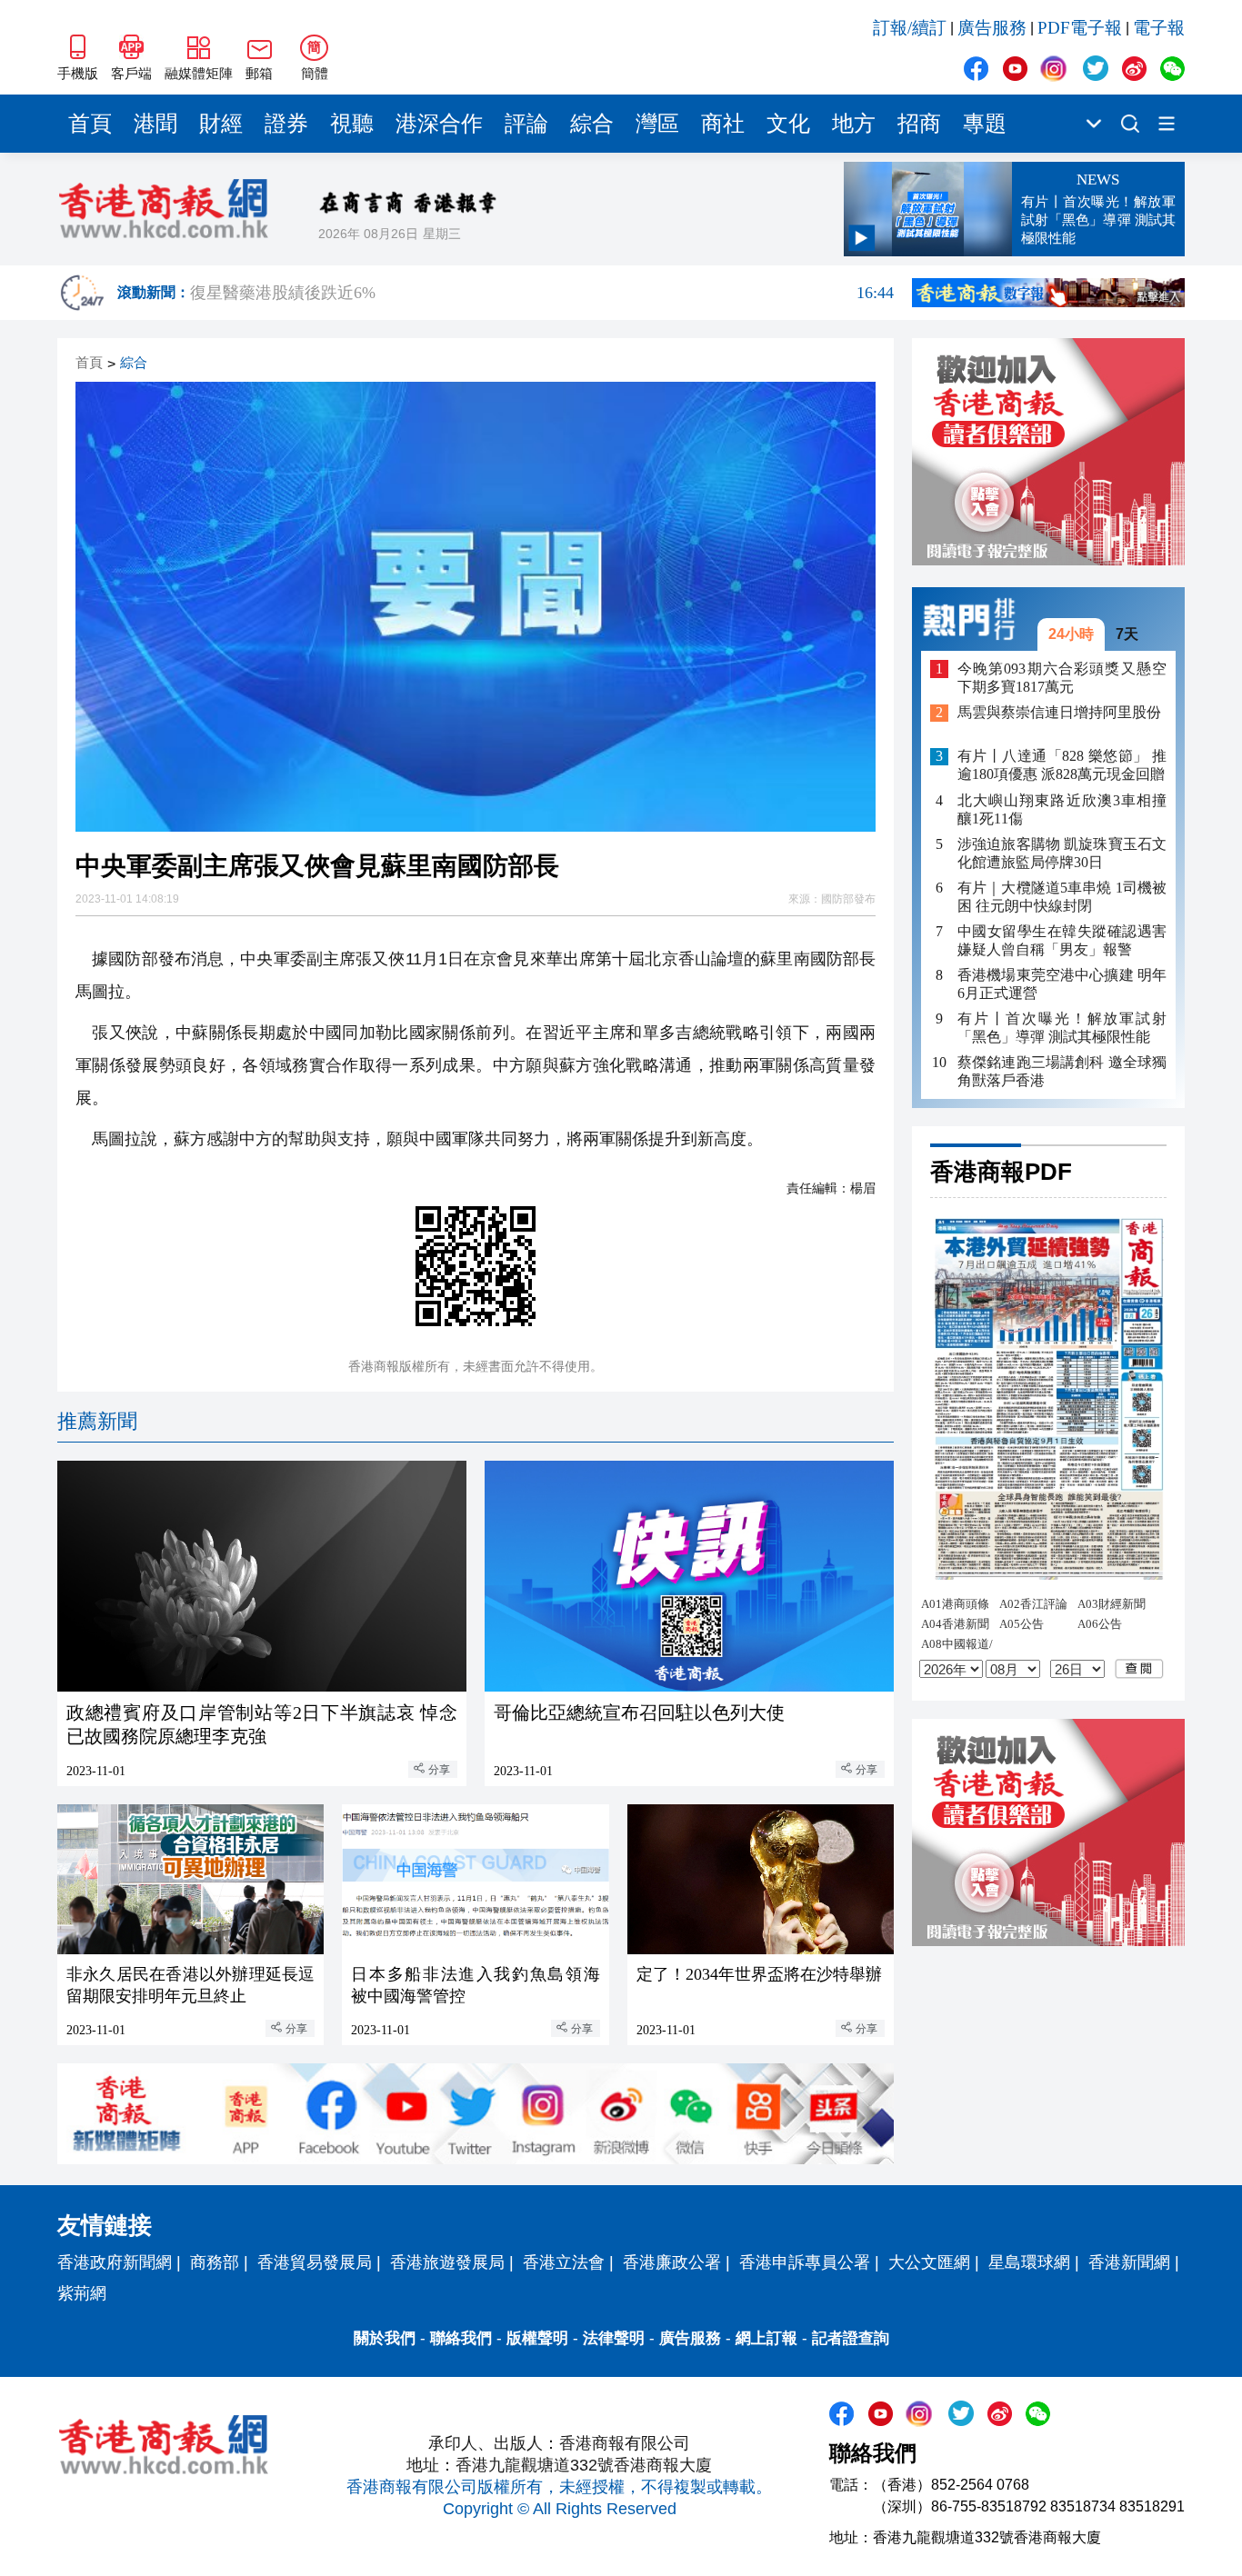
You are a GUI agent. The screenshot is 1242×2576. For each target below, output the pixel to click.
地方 (854, 124)
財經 (221, 124)
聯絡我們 (461, 2338)
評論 (526, 124)
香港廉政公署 (672, 2262)
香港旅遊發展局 (447, 2262)
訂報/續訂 (910, 28)
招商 (919, 124)
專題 (985, 124)
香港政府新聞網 (115, 2262)
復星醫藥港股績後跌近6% (542, 294)
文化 (788, 124)
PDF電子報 (1080, 28)
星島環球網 (1029, 2262)
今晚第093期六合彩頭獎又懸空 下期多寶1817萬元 (1062, 678)
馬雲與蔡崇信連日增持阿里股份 (1059, 713)
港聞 (155, 124)
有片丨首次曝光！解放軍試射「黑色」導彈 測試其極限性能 (1062, 1028)
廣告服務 (992, 28)
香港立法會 (564, 2262)
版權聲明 (537, 2338)
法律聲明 (614, 2338)
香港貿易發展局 (315, 2262)
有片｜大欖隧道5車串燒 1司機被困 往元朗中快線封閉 (1062, 897)
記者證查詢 (851, 2338)
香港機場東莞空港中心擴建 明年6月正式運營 (1062, 984)
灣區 (657, 124)
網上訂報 (766, 2338)
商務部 (215, 2262)
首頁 (90, 124)
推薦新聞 (97, 1421)
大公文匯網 (929, 2262)
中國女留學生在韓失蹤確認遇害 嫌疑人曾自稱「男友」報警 (1062, 940)
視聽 (352, 124)
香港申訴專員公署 (805, 2262)
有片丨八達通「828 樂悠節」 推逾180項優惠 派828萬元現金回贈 (1062, 766)
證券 (286, 124)
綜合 (592, 124)
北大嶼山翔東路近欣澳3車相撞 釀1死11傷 (1062, 809)
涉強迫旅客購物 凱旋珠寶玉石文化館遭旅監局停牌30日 (1062, 853)
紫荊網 (82, 2293)
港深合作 (439, 124)
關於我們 (385, 2338)
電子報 (1159, 28)
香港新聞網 (1129, 2262)
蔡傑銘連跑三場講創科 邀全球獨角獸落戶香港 (1062, 1071)
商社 (723, 124)
